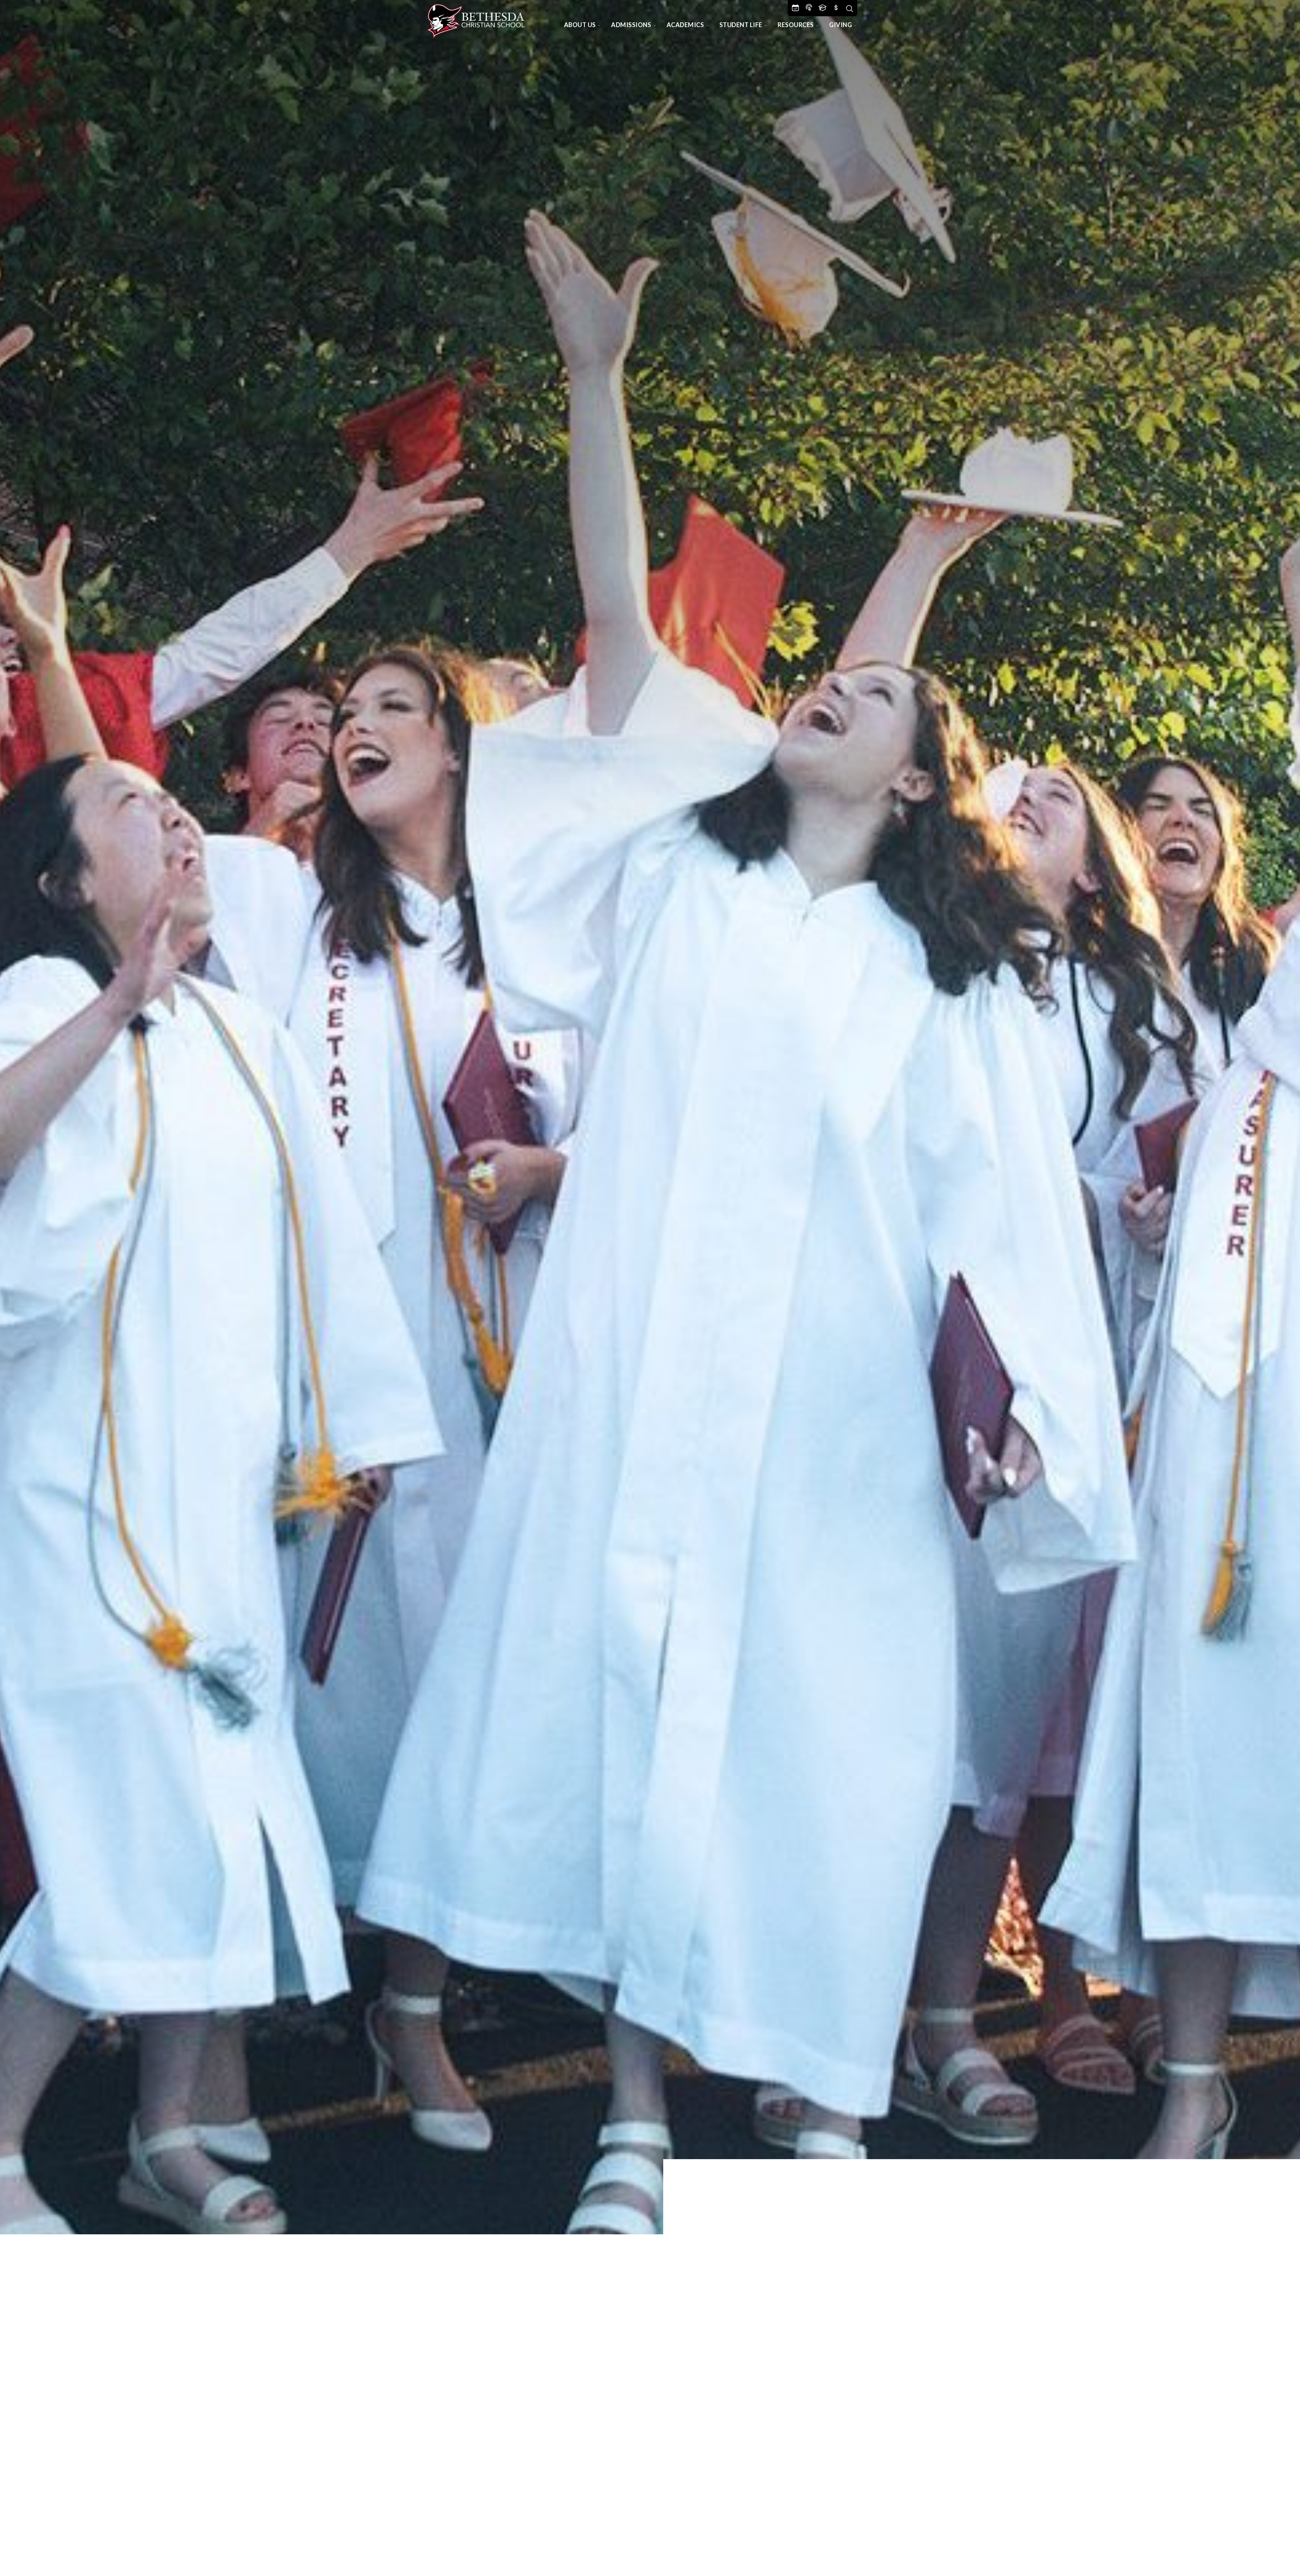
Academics (685, 25)
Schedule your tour (1224, 2549)
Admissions (631, 25)
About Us (580, 25)
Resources (796, 25)
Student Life (741, 25)
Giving (840, 25)
